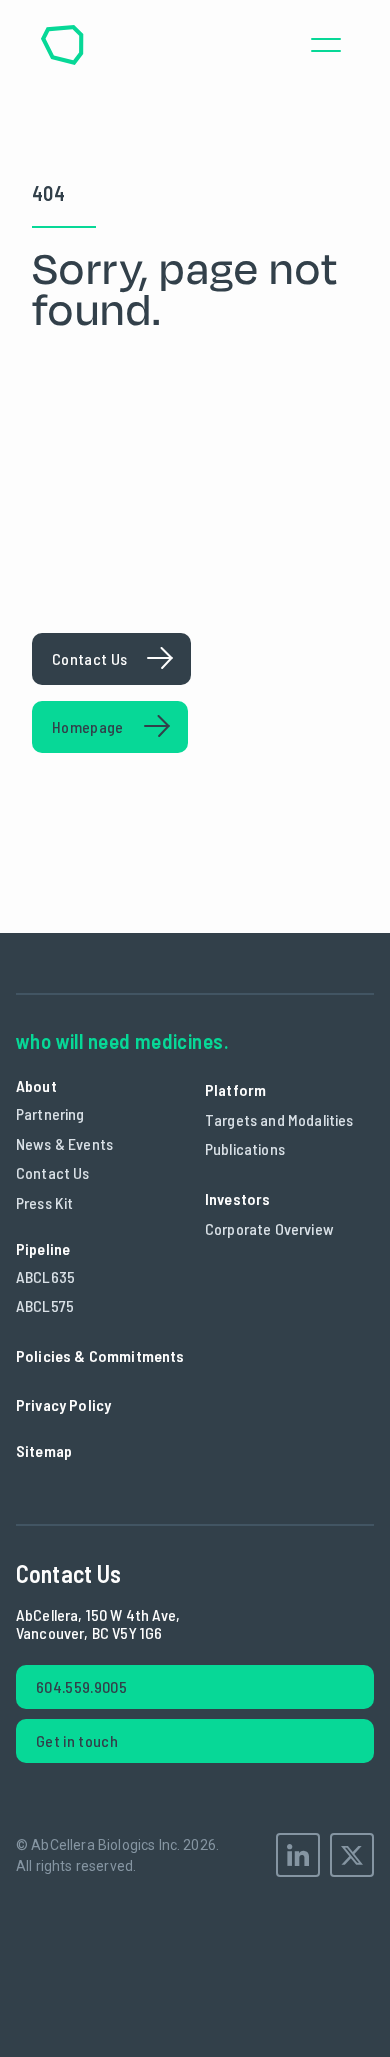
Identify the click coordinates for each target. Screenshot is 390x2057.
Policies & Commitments (100, 1355)
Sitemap (44, 1450)
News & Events (64, 1143)
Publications (245, 1148)
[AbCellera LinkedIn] (298, 1855)
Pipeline (43, 1248)
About (36, 1085)
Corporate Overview (269, 1228)
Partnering (50, 1113)
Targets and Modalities (279, 1119)
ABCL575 (45, 1305)
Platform (235, 1089)
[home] (62, 44)
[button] (326, 45)
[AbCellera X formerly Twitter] (352, 1855)
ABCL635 (45, 1276)
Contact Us (53, 1172)
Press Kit (44, 1202)
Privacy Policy (63, 1404)
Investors (237, 1198)
